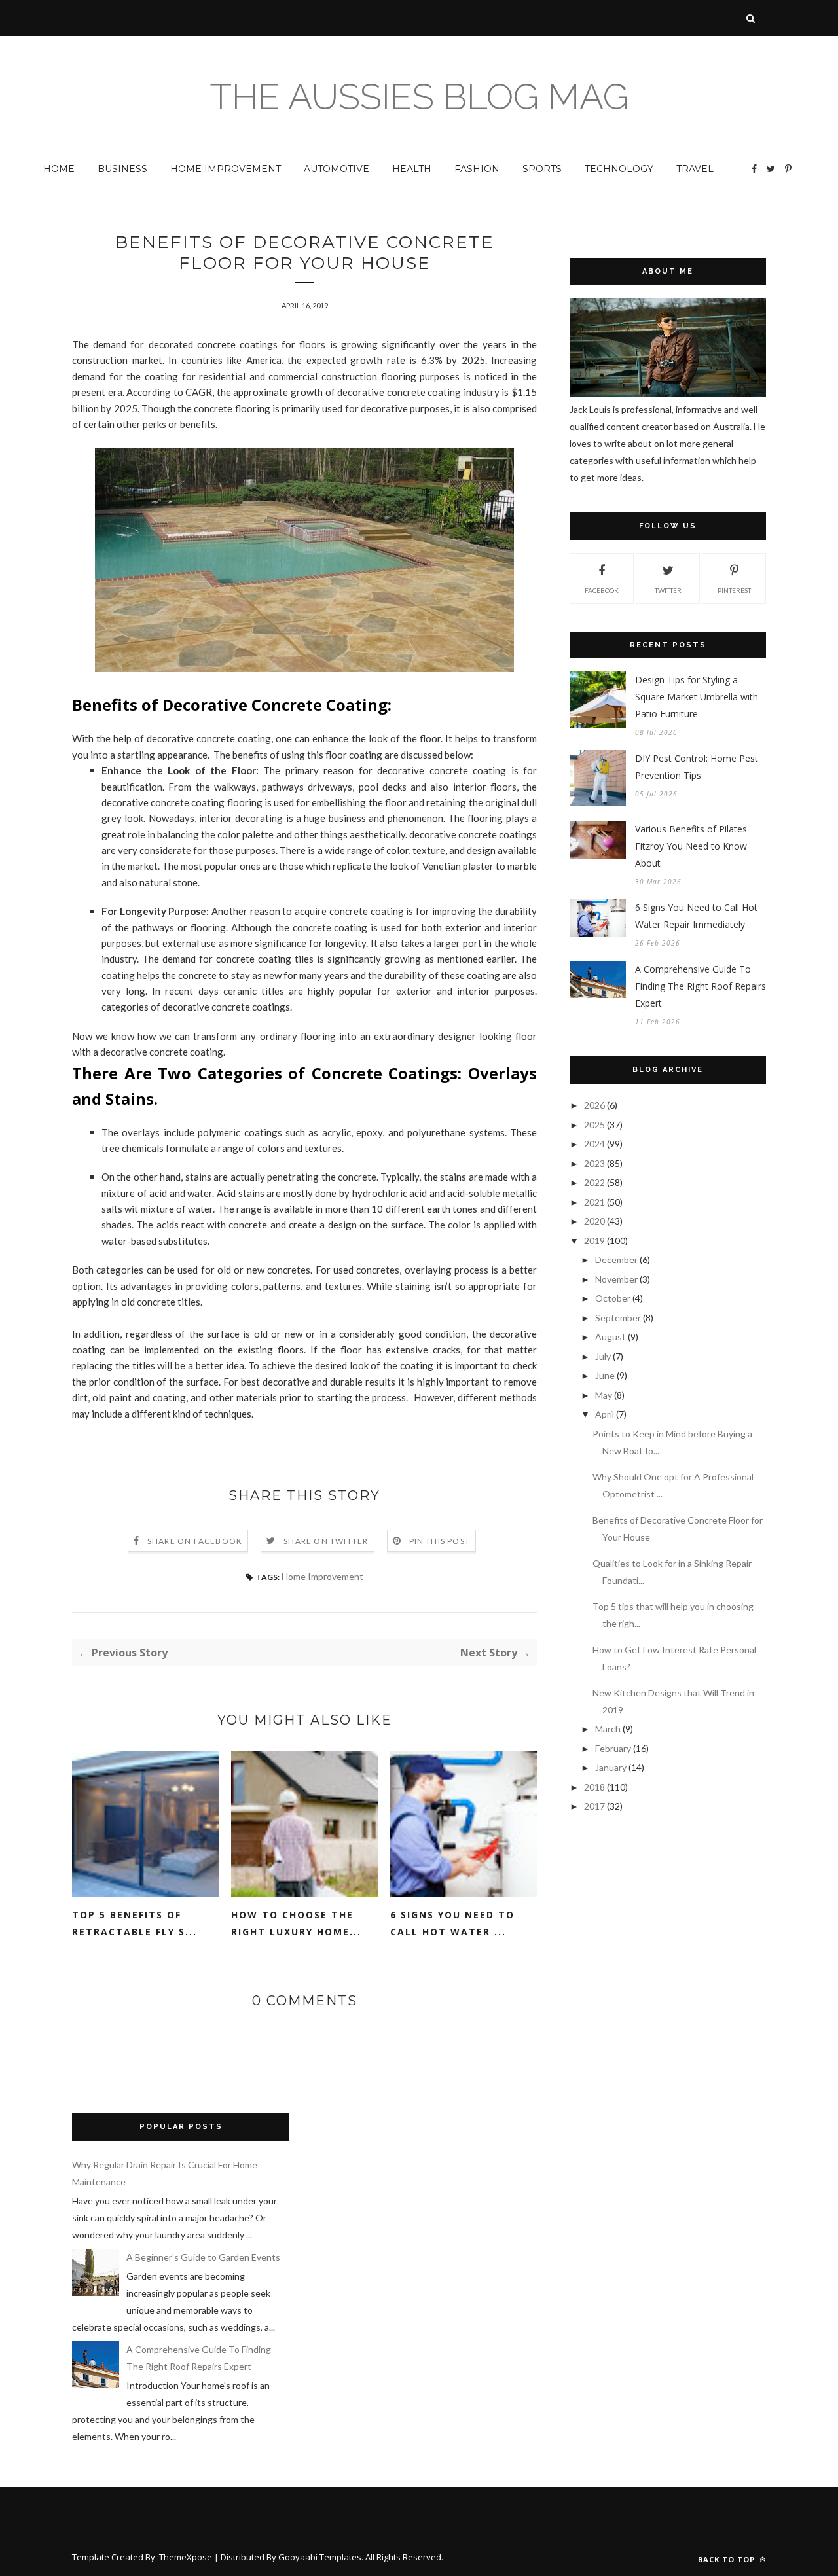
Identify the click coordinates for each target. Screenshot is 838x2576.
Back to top (728, 2559)
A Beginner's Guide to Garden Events (203, 2257)
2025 (594, 1125)
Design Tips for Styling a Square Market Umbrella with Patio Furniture (697, 697)
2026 (594, 1105)
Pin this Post (440, 1541)
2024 (594, 1144)
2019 (594, 1241)
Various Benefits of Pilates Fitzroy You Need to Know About (691, 846)
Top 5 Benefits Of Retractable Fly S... (135, 1923)
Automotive (337, 169)
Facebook (602, 590)
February (613, 1748)
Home (59, 169)
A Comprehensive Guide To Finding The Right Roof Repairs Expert (701, 986)
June (605, 1375)
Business (122, 169)
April (605, 1414)
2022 (594, 1182)
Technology (619, 169)
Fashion (477, 169)
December (616, 1260)
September (618, 1318)
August (610, 1337)
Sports (542, 169)
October (613, 1298)
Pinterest (734, 590)
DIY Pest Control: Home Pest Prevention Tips (697, 767)
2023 (594, 1163)
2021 (594, 1202)
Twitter (668, 590)
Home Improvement (226, 169)
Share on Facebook (195, 1541)
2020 (594, 1221)
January (611, 1767)
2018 (594, 1787)
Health (412, 169)
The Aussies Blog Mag (419, 97)
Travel (695, 169)
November (616, 1279)
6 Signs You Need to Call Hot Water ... (452, 1923)
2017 (594, 1806)
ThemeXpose (186, 2557)
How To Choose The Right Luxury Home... (296, 1923)
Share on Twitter (326, 1541)
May (604, 1395)
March (608, 1729)
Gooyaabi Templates (320, 2557)
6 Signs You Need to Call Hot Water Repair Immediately (696, 916)
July (603, 1356)
